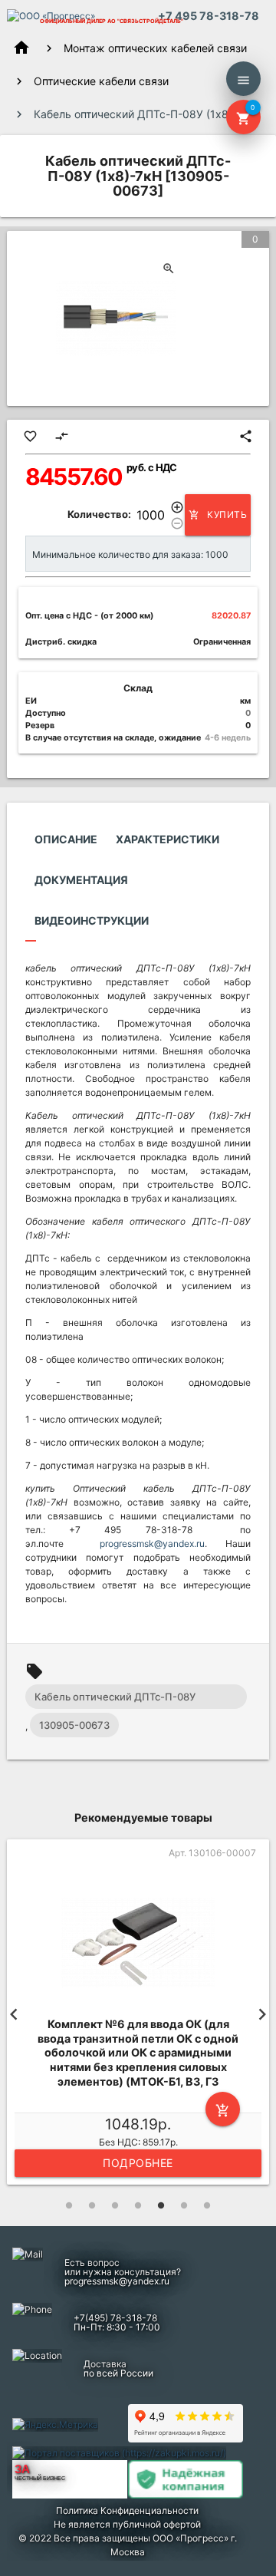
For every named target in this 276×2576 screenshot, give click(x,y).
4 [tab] (138, 2205)
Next (262, 2014)
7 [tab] (207, 2205)
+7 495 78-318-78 (209, 16)
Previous (14, 2014)
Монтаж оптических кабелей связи (155, 48)
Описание (66, 839)
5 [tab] (161, 2205)
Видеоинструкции (92, 920)
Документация (81, 880)
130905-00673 (74, 1725)
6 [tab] (184, 2205)
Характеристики (168, 839)
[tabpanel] (138, 2014)
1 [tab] (69, 2205)
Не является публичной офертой (127, 2524)
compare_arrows (62, 436)
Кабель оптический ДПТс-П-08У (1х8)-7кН (115, 1700)
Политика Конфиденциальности (127, 2510)
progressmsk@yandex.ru (152, 1544)
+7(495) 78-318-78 (115, 2318)
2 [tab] (92, 2205)
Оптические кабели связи (101, 81)
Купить (218, 515)
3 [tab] (115, 2205)
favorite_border (30, 436)
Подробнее (138, 2163)
